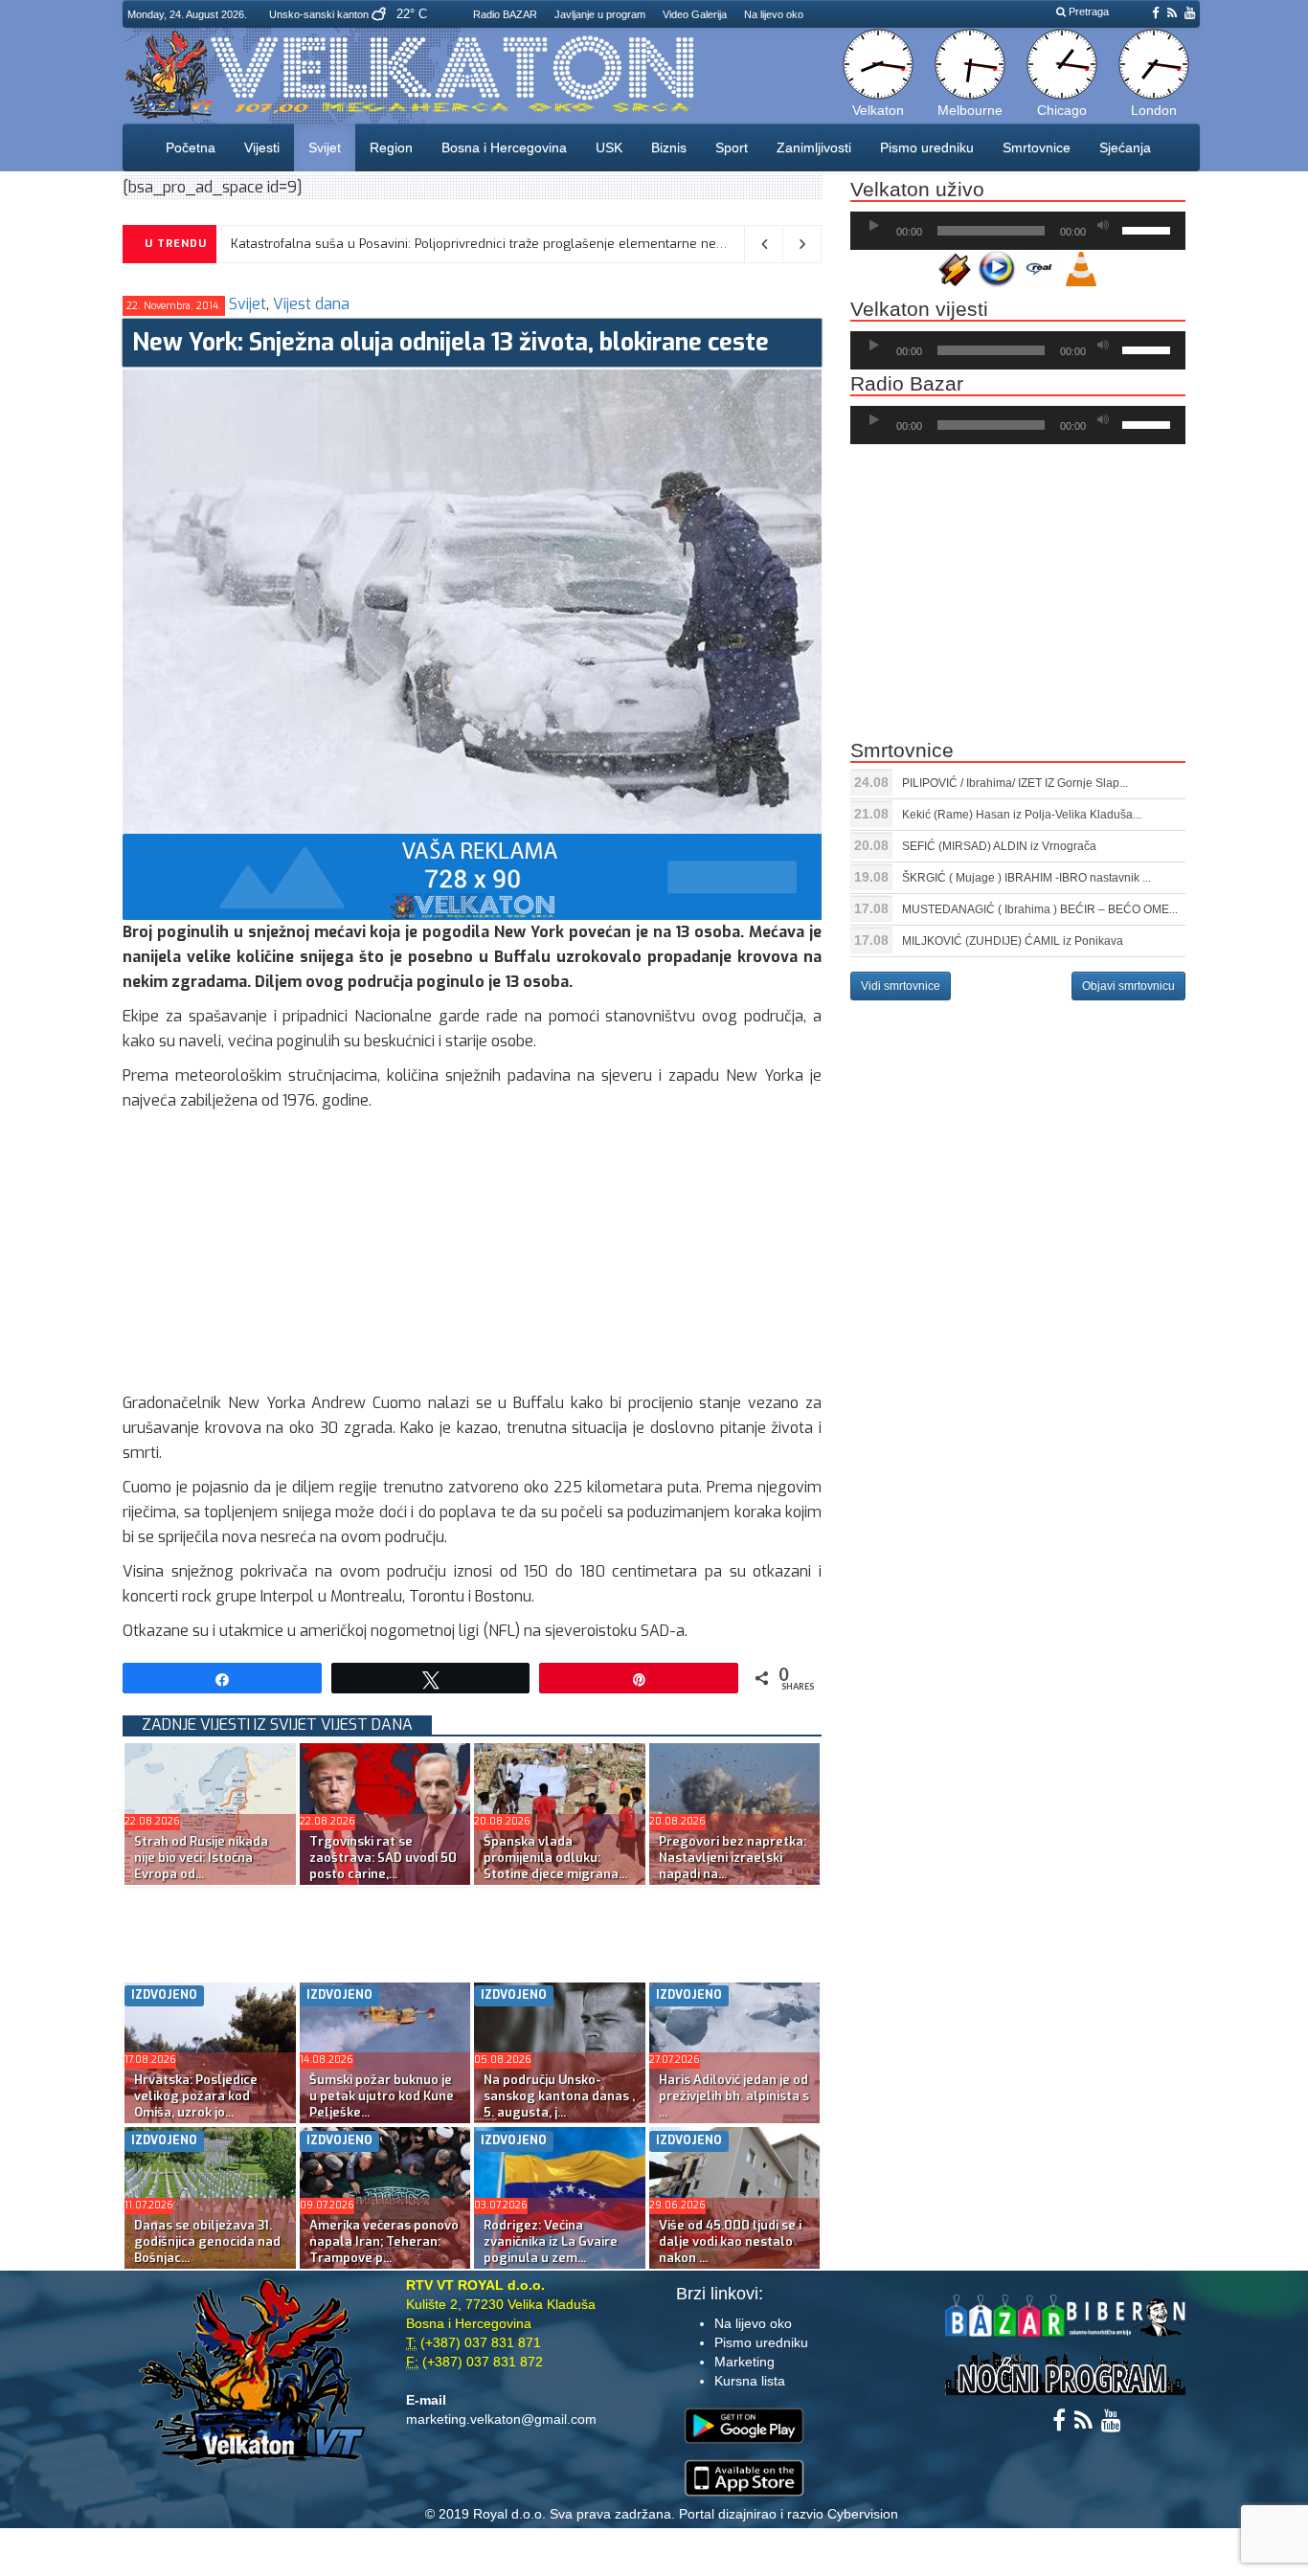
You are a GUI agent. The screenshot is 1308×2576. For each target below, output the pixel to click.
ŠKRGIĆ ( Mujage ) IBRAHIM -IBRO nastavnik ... (1026, 878)
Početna (191, 147)
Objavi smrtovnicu (1128, 986)
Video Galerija (695, 14)
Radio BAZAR (505, 14)
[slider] (1149, 229)
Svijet (325, 147)
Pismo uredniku (927, 147)
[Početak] (874, 226)
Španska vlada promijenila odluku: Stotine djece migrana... (555, 1858)
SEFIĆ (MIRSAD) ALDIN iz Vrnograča (999, 846)
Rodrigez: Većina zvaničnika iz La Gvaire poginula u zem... (551, 2241)
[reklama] (472, 875)
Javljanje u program (600, 14)
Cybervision (863, 2514)
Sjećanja (1125, 147)
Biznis (669, 147)
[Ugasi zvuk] (1103, 226)
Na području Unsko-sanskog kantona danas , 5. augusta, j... (559, 2096)
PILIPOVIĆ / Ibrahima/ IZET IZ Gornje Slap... (1015, 783)
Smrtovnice (1037, 147)
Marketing (744, 2362)
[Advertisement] (472, 1257)
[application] (1018, 231)
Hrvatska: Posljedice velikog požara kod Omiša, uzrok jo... (196, 2096)
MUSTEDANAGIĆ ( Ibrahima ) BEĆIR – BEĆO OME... (1040, 909)
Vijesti (262, 147)
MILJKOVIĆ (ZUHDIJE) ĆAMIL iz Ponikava (1013, 941)
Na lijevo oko (774, 14)
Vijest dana (311, 304)
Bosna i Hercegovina (504, 147)
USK (609, 147)
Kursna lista (750, 2381)
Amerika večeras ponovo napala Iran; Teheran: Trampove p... (384, 2241)
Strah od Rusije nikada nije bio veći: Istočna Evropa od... (201, 1858)
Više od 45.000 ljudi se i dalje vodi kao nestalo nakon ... (730, 2241)
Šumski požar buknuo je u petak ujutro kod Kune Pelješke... (382, 2096)
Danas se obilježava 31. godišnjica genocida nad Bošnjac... (207, 2241)
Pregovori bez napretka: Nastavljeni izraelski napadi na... (733, 1858)
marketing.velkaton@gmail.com (501, 2419)
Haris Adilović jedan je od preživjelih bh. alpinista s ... (734, 2096)
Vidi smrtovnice (901, 986)
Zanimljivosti (814, 147)
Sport (732, 147)
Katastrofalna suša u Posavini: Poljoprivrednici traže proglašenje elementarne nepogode (496, 244)
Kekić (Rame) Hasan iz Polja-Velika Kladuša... (1022, 815)
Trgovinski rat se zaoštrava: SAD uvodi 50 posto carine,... (383, 1858)
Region (391, 147)
